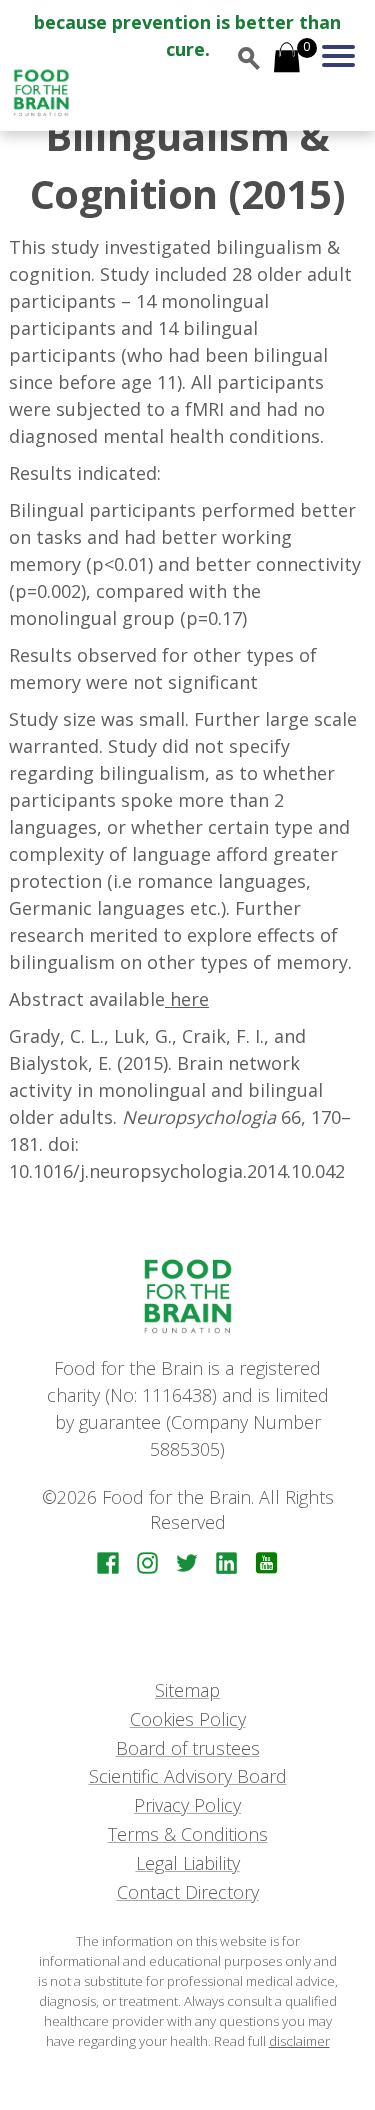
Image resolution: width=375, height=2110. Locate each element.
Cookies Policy (188, 1719)
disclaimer (299, 2041)
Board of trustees (188, 1748)
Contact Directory (188, 1892)
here (187, 999)
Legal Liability (188, 1863)
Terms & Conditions (188, 1834)
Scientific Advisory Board (188, 1776)
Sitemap (187, 1690)
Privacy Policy (187, 1805)
